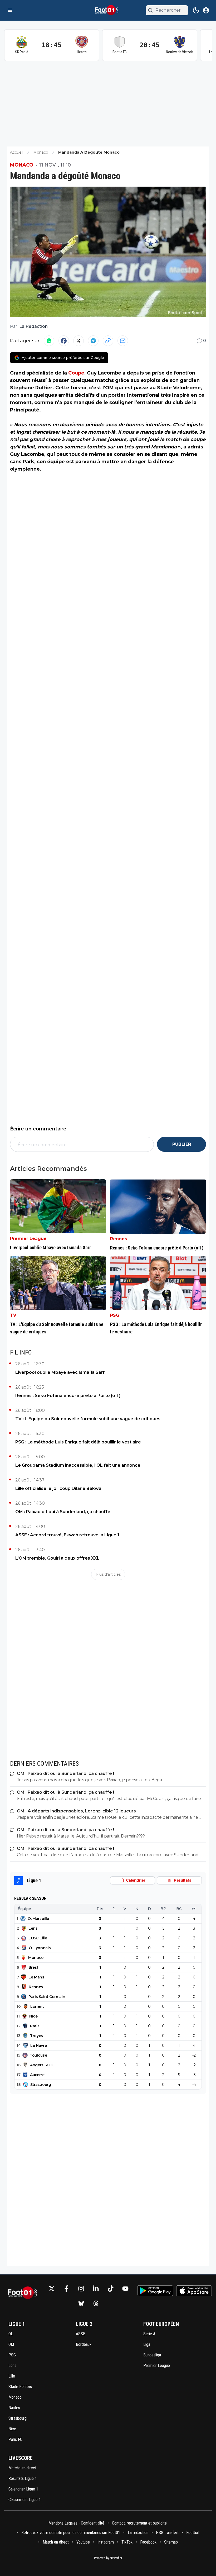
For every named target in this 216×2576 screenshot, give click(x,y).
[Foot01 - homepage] (108, 10)
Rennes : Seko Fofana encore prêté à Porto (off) (68, 1396)
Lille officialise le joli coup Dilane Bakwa (58, 1488)
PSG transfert (167, 2533)
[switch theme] (196, 10)
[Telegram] (93, 341)
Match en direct (56, 2542)
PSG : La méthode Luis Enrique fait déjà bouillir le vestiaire (78, 1442)
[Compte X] (52, 2289)
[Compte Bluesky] (81, 2303)
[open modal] (206, 10)
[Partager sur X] (78, 341)
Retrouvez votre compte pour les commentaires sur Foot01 (71, 2533)
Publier (182, 1144)
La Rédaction (33, 326)
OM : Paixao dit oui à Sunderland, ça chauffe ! (64, 1512)
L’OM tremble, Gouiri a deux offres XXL (57, 1558)
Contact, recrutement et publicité (140, 2523)
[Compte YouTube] (125, 2289)
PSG (115, 1315)
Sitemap (171, 2542)
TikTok (127, 2542)
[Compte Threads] (96, 2303)
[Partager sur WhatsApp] (49, 341)
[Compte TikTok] (111, 2289)
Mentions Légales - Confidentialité (76, 2523)
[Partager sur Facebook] (64, 341)
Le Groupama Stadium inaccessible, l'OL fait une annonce (78, 1465)
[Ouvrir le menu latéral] (10, 10)
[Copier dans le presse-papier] (108, 341)
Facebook (148, 2542)
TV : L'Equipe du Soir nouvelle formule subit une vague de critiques (88, 1419)
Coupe (76, 373)
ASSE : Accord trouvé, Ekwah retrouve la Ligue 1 (67, 1535)
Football (193, 2533)
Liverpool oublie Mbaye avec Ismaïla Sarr (60, 1372)
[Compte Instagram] (81, 2289)
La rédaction (138, 2533)
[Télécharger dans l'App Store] (194, 2291)
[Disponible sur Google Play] (155, 2291)
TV (13, 1315)
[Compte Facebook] (66, 2289)
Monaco (22, 165)
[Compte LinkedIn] (96, 2289)
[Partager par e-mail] (123, 341)
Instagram (106, 2542)
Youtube (83, 2542)
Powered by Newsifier (108, 2558)
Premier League (28, 1239)
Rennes (119, 1239)
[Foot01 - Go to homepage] (24, 2296)
